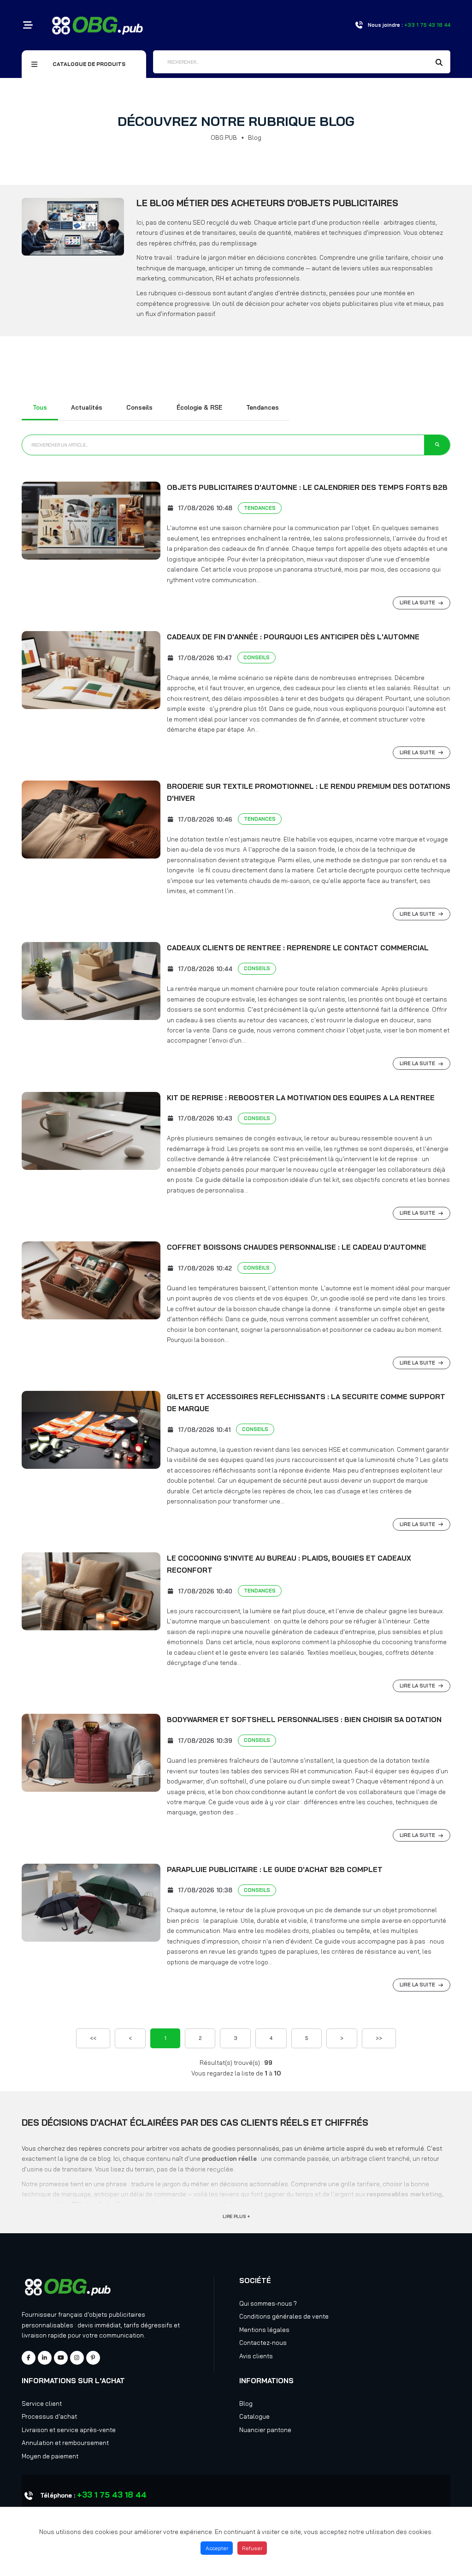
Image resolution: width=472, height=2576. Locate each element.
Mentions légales (264, 2330)
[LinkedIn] (45, 2358)
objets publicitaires (117, 2314)
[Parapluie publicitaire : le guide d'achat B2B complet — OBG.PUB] (91, 1903)
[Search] (439, 63)
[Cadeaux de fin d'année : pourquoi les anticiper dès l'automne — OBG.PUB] (91, 670)
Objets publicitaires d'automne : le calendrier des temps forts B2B (307, 487)
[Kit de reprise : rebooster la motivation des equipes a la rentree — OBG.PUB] (91, 1131)
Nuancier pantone (265, 2430)
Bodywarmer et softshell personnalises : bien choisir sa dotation (304, 1720)
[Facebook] (29, 2358)
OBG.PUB (224, 137)
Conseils (139, 407)
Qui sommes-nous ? (268, 2303)
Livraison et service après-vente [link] (69, 2430)
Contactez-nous (263, 2343)
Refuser (252, 2548)
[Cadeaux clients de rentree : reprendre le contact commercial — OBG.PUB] (91, 981)
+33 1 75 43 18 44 (112, 2495)
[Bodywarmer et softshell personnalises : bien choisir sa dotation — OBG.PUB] (91, 1753)
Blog (246, 2403)
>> (379, 2038)
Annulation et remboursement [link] (65, 2443)
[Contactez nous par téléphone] (359, 25)
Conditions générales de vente (284, 2316)
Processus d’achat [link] (49, 2416)
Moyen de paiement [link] (50, 2456)
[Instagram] (77, 2358)
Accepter (217, 2548)
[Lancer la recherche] (437, 445)
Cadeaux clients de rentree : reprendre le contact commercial (298, 948)
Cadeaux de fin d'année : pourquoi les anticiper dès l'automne (293, 637)
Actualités (87, 407)
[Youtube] (61, 2358)
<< (93, 2038)
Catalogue (254, 2416)
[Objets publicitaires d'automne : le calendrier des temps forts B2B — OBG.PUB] (91, 521)
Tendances (263, 407)
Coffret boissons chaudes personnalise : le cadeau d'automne (297, 1247)
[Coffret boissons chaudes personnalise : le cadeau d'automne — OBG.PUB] (91, 1280)
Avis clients (256, 2356)
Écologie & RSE (199, 407)
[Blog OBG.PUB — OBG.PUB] (73, 227)
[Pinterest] (93, 2358)
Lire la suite (417, 602)
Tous (40, 407)
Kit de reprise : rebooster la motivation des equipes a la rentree (301, 1098)
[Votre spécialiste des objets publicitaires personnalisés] (97, 24)
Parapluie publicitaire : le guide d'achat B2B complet (275, 1869)
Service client (42, 2403)
